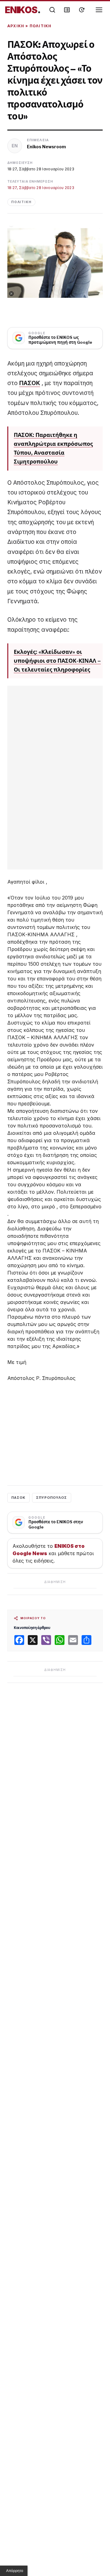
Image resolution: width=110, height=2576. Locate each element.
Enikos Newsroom (46, 147)
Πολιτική (41, 26)
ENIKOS (23, 10)
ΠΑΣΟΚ (30, 383)
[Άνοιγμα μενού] (99, 10)
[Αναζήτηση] (52, 10)
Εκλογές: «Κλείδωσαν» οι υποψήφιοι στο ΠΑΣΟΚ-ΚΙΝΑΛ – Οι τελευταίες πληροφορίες (57, 661)
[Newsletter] (67, 10)
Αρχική (16, 26)
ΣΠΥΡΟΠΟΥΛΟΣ (52, 1498)
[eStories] (82, 10)
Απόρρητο (15, 2571)
